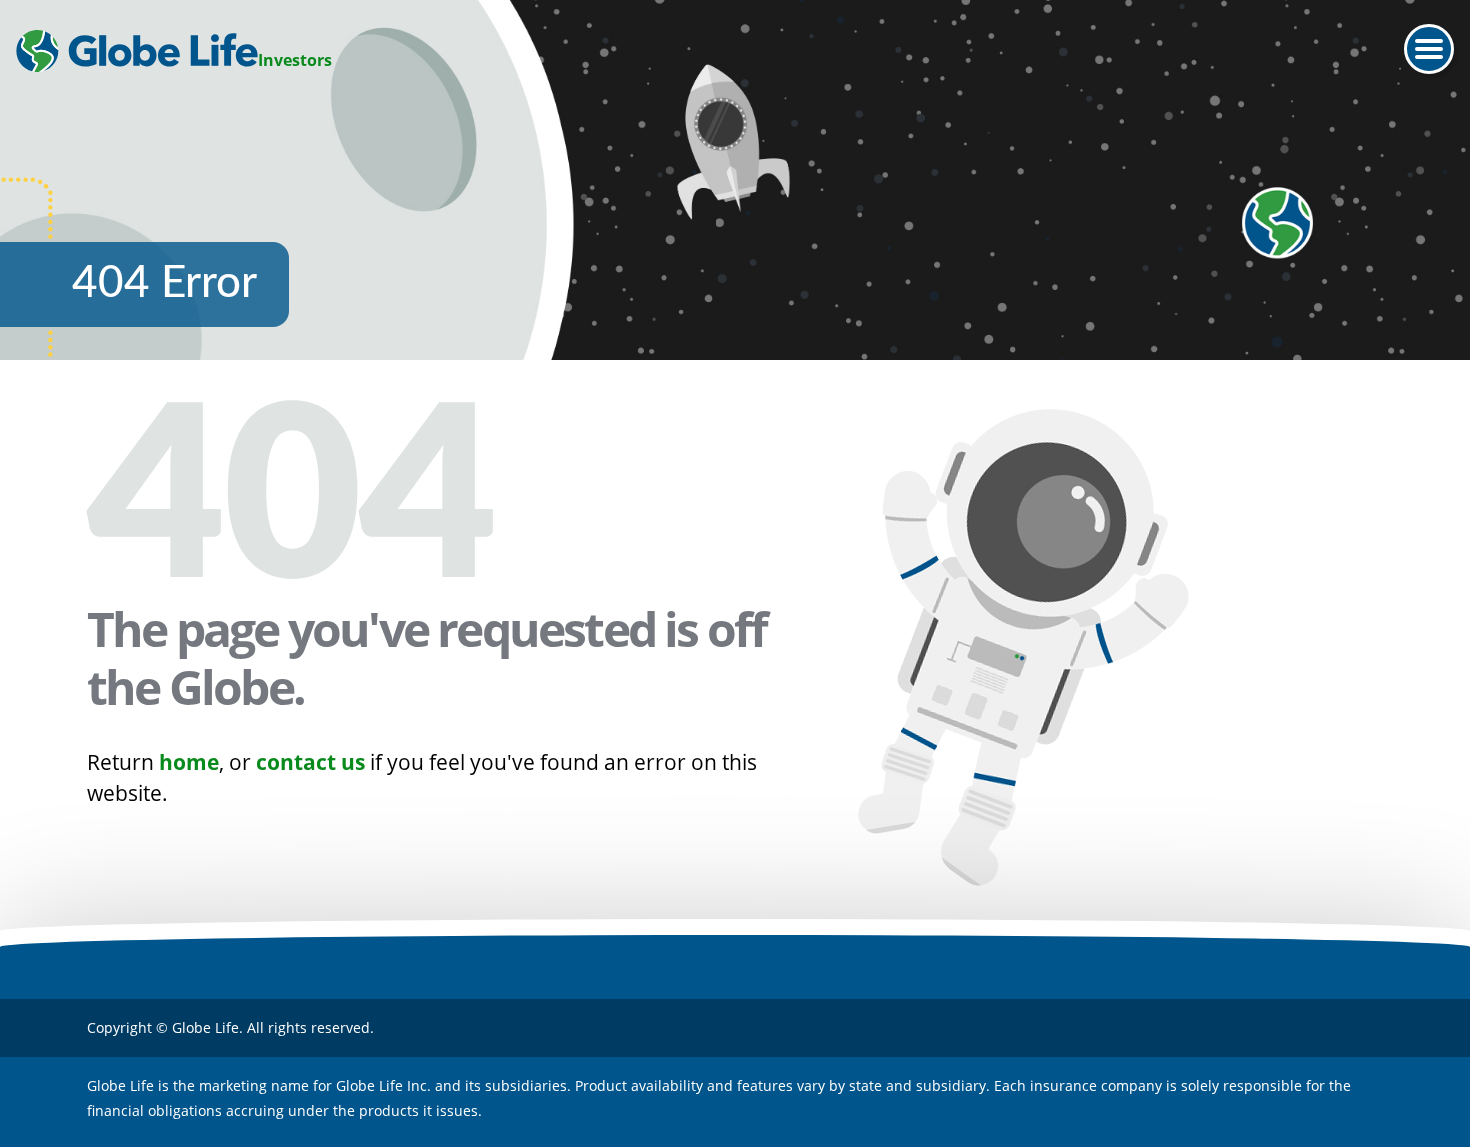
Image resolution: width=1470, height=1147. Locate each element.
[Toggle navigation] (1429, 49)
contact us (310, 762)
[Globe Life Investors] (137, 51)
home (189, 762)
